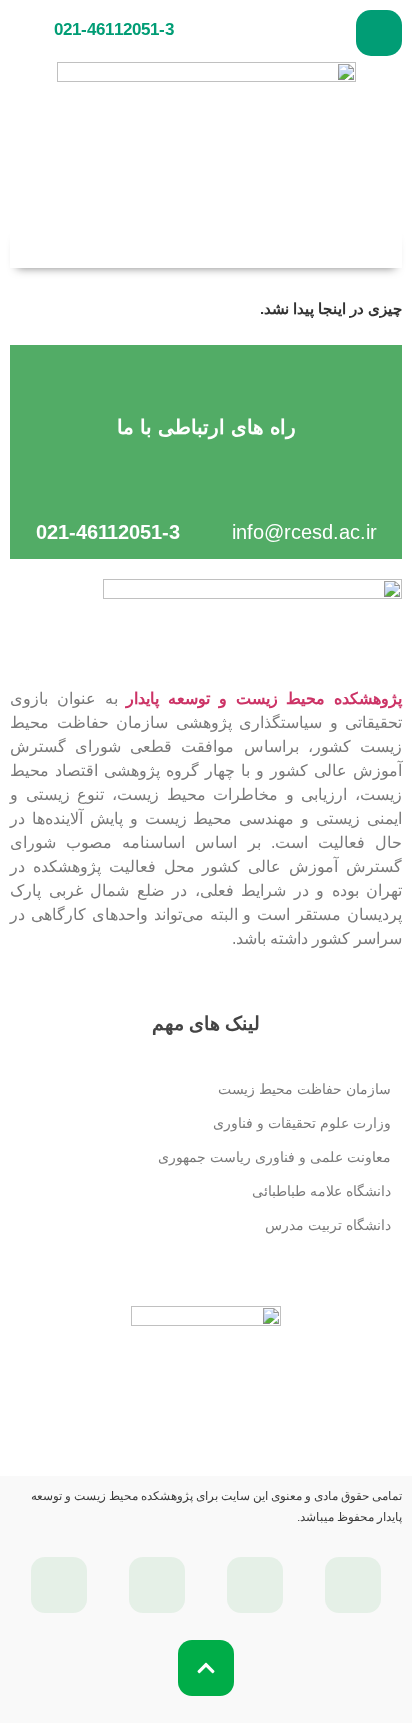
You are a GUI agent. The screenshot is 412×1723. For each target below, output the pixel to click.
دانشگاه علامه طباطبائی (321, 1191)
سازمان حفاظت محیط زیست (304, 1089)
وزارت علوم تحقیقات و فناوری (302, 1123)
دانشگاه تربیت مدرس (328, 1225)
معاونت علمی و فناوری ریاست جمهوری (274, 1157)
